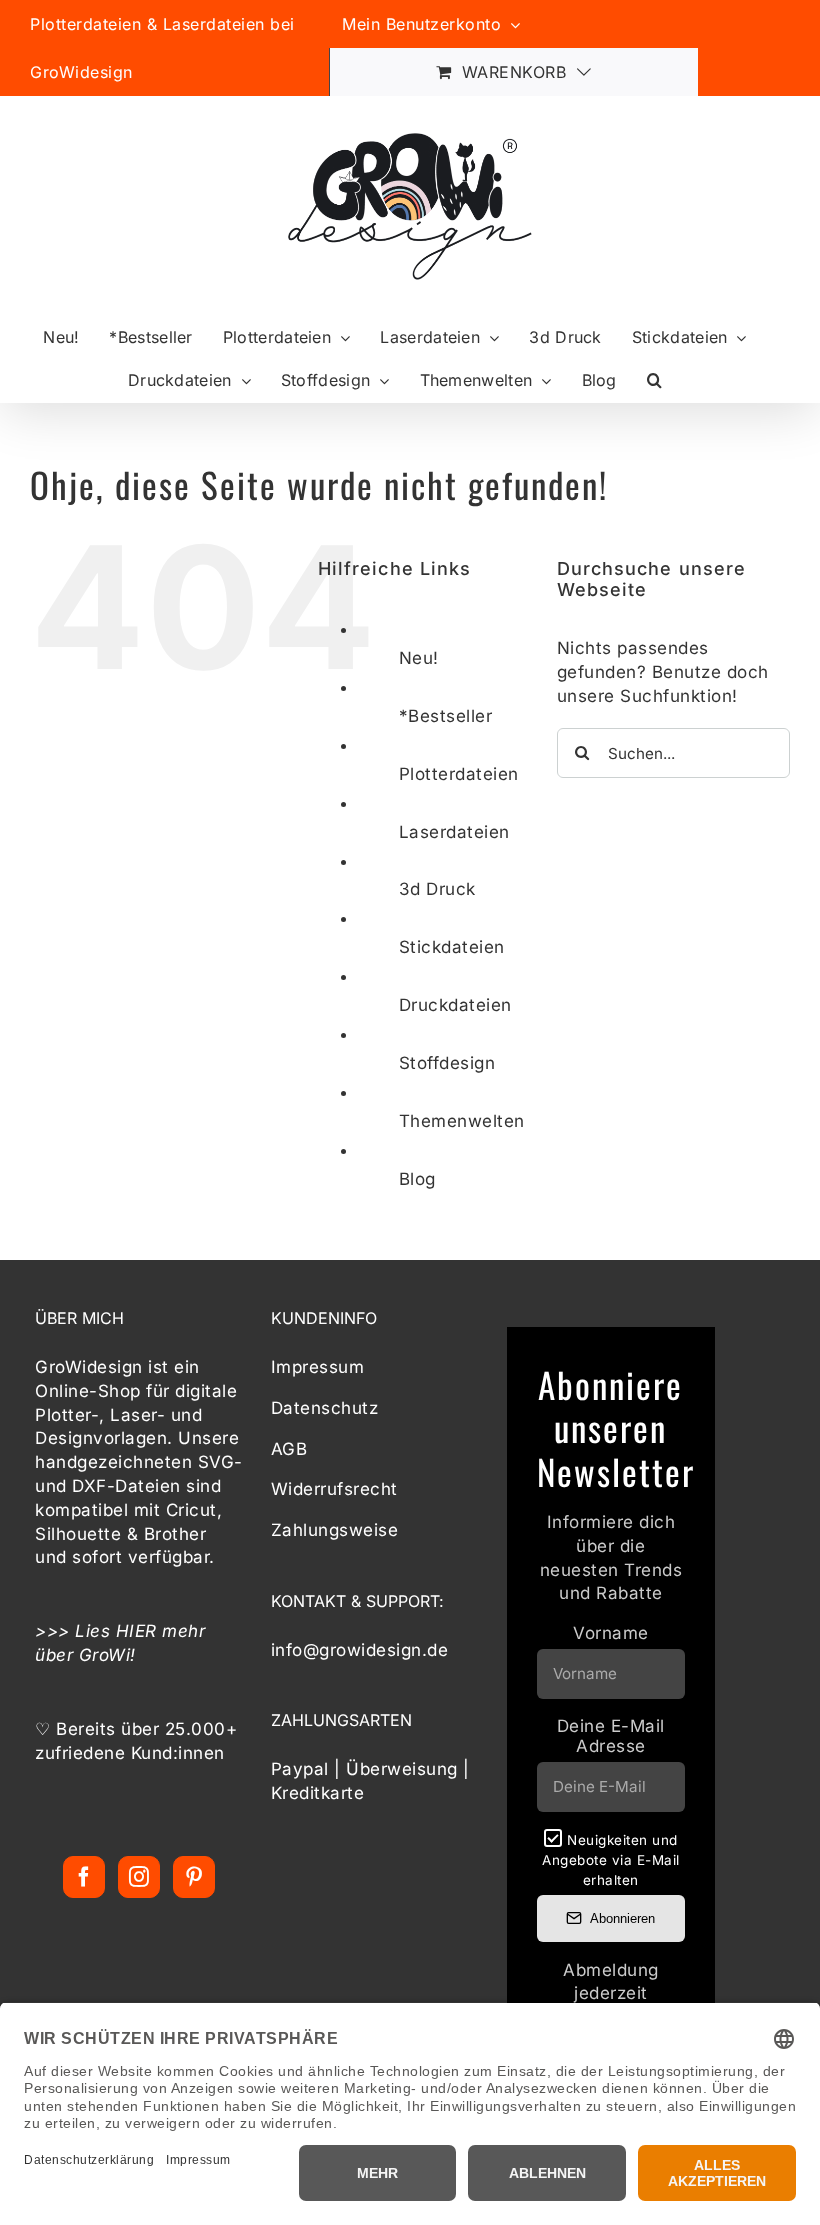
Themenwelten (462, 1121)
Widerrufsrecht (334, 1489)
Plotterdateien (459, 774)
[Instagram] (139, 1877)
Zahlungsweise (335, 1530)
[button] (654, 380)
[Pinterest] (194, 1877)
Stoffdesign (447, 1063)
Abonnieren (622, 1918)
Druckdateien (455, 1005)
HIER (136, 1631)
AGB (289, 1449)
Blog (417, 1179)
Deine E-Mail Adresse (611, 1736)
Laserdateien (454, 832)
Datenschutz (325, 1408)
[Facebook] (84, 1877)
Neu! (419, 658)
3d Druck (437, 889)
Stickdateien (452, 947)
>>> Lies (75, 1631)
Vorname (611, 1633)
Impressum (318, 1367)
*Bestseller (446, 716)
